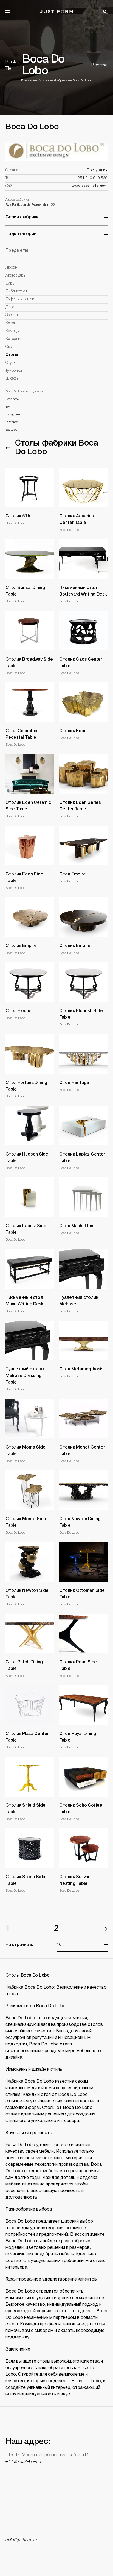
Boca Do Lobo (82, 80)
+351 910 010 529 (91, 178)
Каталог (43, 80)
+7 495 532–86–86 (23, 2462)
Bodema (99, 65)
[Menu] (8, 11)
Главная (27, 80)
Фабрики (61, 80)
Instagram (13, 414)
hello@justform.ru (21, 2540)
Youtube (11, 430)
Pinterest (12, 422)
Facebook (12, 399)
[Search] (105, 12)
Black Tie (11, 65)
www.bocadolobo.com (90, 186)
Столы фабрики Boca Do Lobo (57, 448)
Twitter (10, 407)
